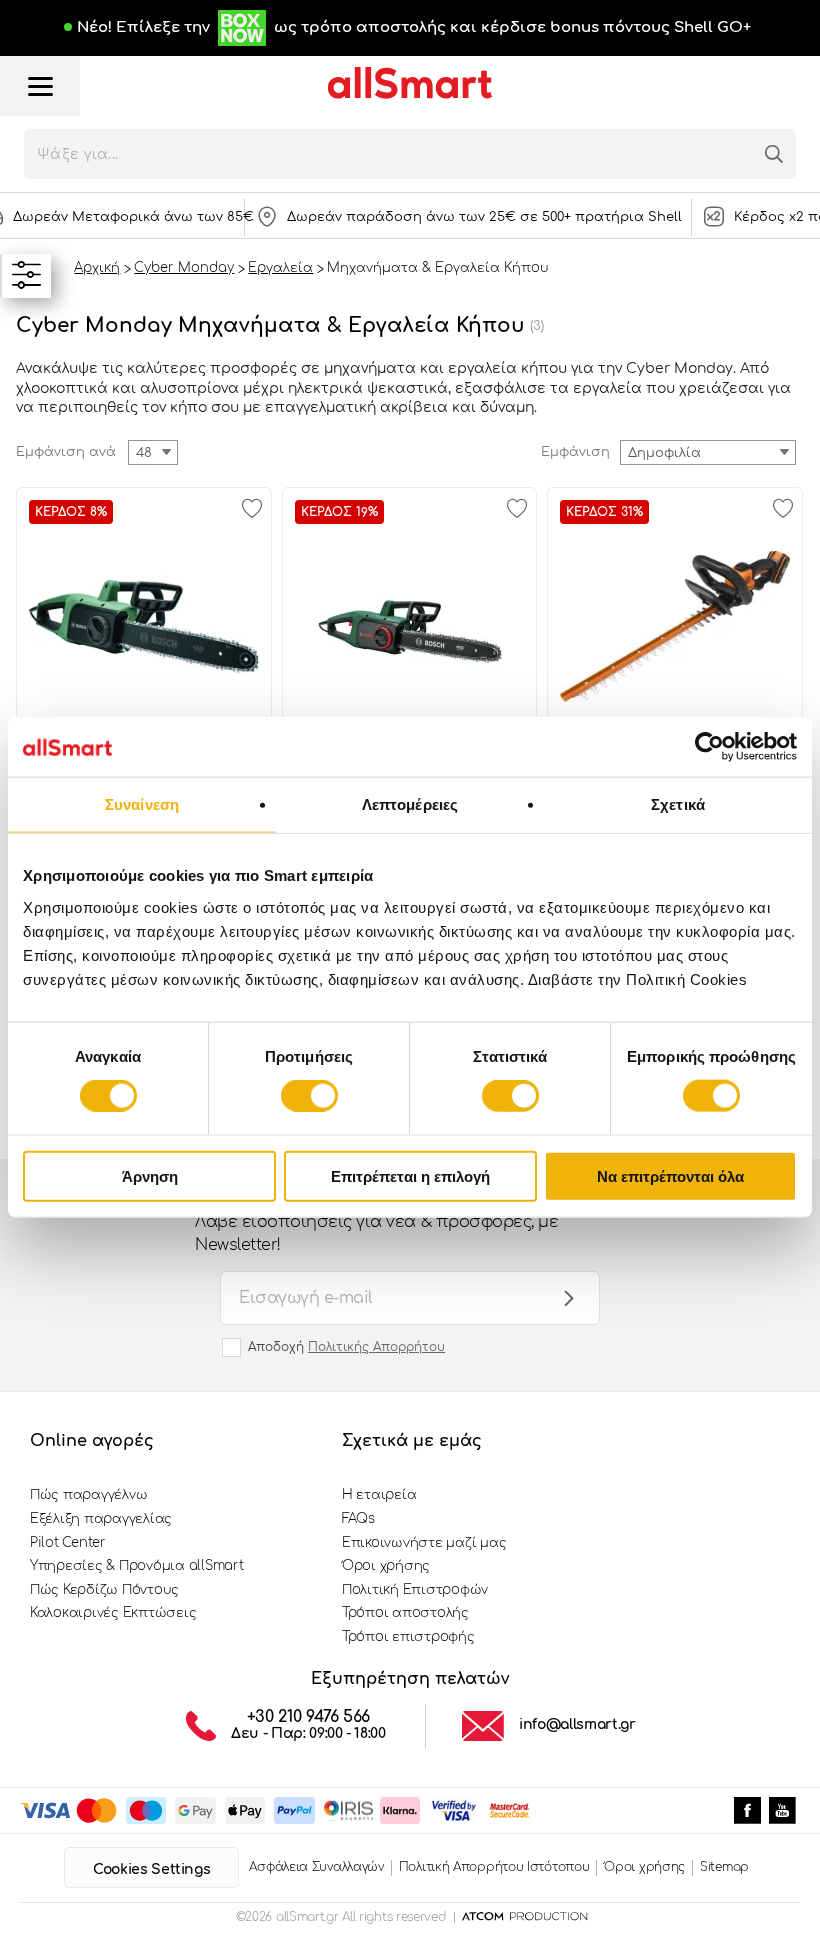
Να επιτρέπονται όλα (670, 1175)
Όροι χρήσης (386, 1566)
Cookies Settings (151, 1869)
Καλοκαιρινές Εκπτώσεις (113, 1613)
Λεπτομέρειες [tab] (410, 804)
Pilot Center (68, 1543)
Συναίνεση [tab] (142, 804)
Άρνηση (150, 1175)
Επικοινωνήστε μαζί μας (424, 1543)
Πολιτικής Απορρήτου (376, 1347)
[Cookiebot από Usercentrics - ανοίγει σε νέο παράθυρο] (709, 747)
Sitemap (724, 1867)
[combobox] (708, 452)
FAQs (358, 1519)
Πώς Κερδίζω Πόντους (104, 1590)
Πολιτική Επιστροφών (415, 1590)
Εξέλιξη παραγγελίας (101, 1519)
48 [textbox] (144, 453)
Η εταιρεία (379, 1495)
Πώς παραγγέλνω (88, 1495)
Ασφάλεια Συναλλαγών (316, 1867)
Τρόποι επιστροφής (408, 1637)
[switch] (309, 1096)
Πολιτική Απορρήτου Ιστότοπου (494, 1867)
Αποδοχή (346, 1347)
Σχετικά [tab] (678, 804)
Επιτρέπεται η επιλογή (410, 1175)
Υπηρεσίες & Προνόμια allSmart (136, 1566)
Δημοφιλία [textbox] (664, 453)
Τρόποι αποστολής (405, 1613)
